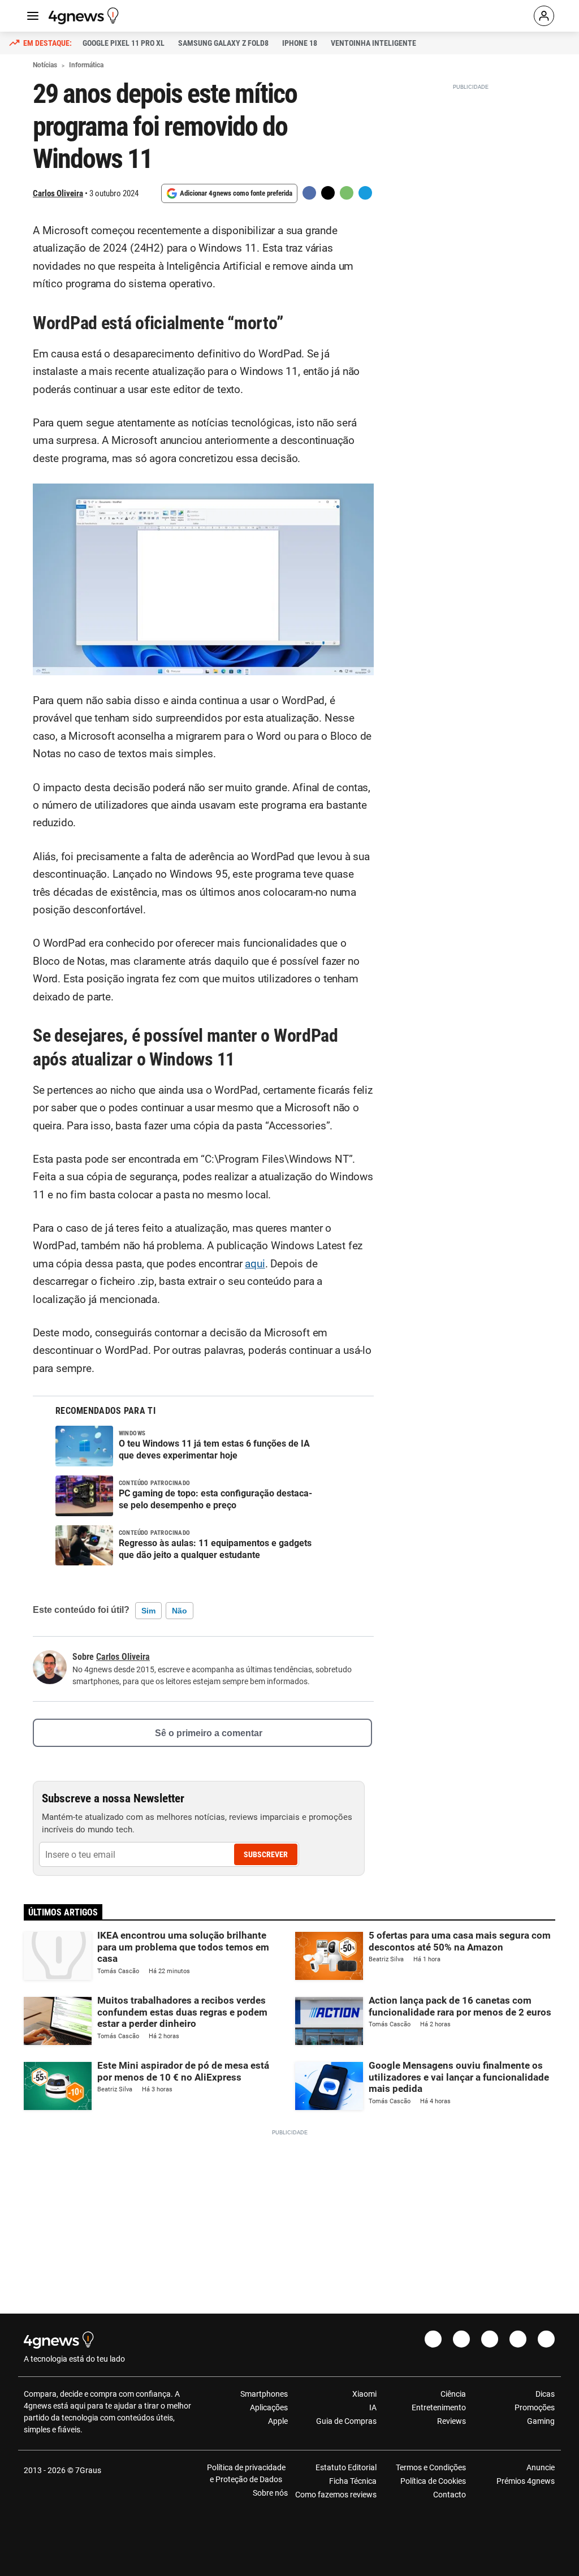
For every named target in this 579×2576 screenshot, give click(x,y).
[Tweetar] (328, 193)
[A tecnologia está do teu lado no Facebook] (433, 2339)
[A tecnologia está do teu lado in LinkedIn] (546, 2339)
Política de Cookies (433, 2481)
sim (148, 1611)
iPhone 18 (300, 43)
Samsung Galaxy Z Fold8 (223, 43)
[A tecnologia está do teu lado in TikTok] (518, 2339)
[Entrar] (544, 16)
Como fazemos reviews (336, 2495)
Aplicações (269, 2407)
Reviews (451, 2421)
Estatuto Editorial (346, 2467)
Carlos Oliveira (58, 193)
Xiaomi (364, 2394)
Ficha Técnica (353, 2481)
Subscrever (266, 1854)
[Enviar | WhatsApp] (347, 193)
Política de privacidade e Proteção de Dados (246, 2473)
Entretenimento (438, 2407)
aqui (255, 1264)
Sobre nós (270, 2493)
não (180, 1611)
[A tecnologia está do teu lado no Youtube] (490, 2339)
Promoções (535, 2407)
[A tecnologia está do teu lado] (85, 16)
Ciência (453, 2394)
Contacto (449, 2495)
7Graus (88, 2470)
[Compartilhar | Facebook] (309, 193)
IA (373, 2407)
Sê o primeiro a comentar (209, 1733)
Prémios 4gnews (526, 2481)
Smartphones (264, 2394)
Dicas (545, 2394)
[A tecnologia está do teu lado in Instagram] (461, 2339)
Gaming (541, 2421)
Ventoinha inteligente (373, 43)
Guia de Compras (346, 2421)
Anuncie (541, 2467)
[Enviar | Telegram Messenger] (365, 193)
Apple (278, 2421)
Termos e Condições (431, 2467)
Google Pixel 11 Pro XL (124, 43)
